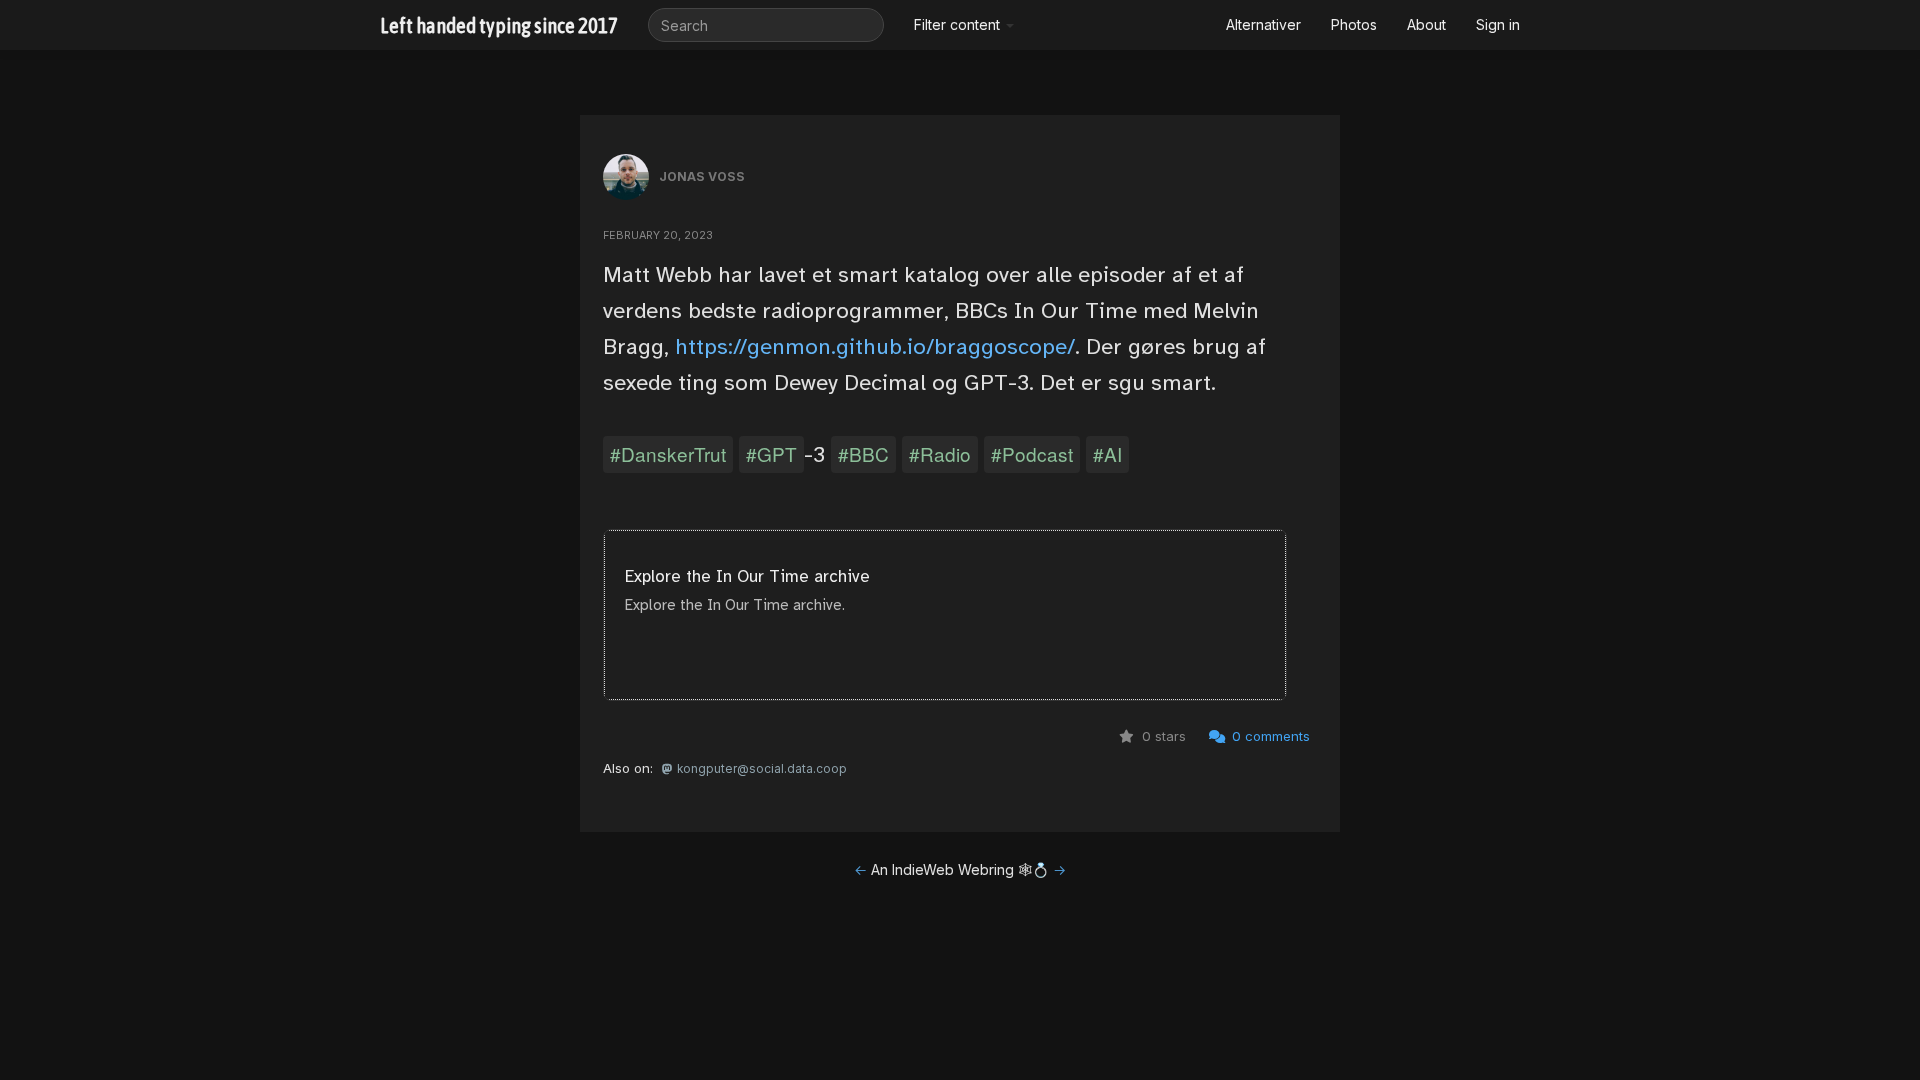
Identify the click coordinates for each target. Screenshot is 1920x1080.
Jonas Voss (702, 176)
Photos (1354, 24)
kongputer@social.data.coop (760, 769)
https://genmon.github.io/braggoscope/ (875, 346)
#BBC (863, 453)
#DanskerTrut (668, 453)
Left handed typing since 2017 (499, 25)
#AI (1107, 453)
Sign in (1498, 24)
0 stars (1162, 736)
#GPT (771, 453)
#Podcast (1032, 453)
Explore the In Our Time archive (747, 576)
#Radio (940, 453)
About (1426, 24)
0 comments (1269, 736)
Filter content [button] (959, 24)
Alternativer (1263, 24)
